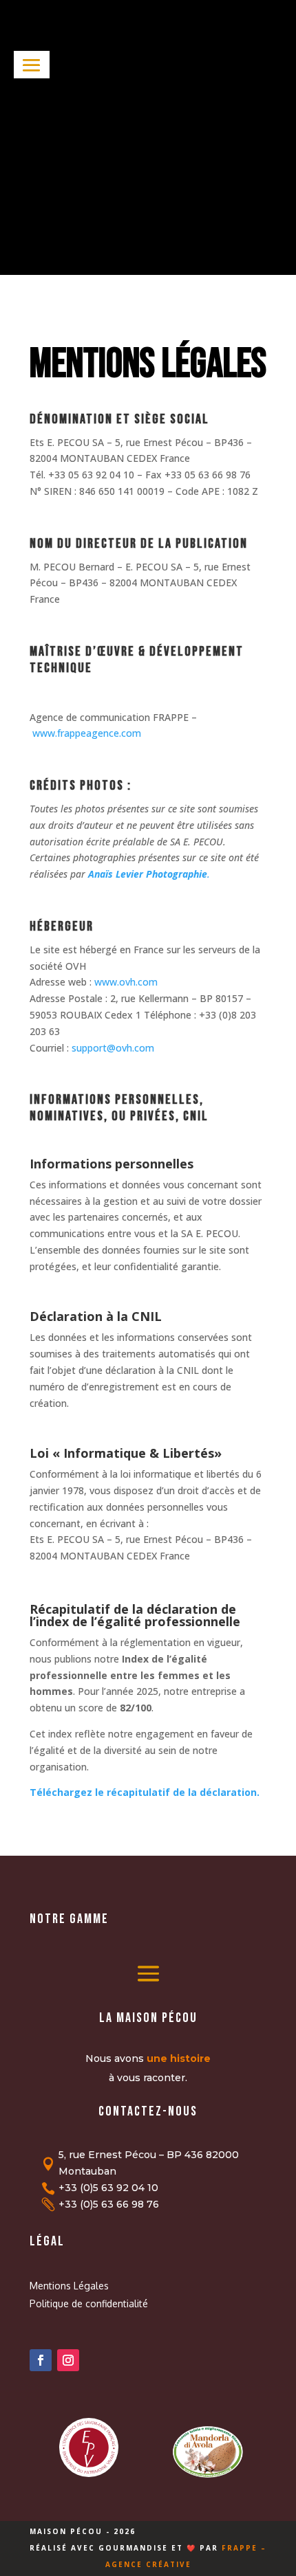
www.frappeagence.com (87, 733)
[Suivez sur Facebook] (41, 2360)
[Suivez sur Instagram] (68, 2360)
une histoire (179, 2058)
